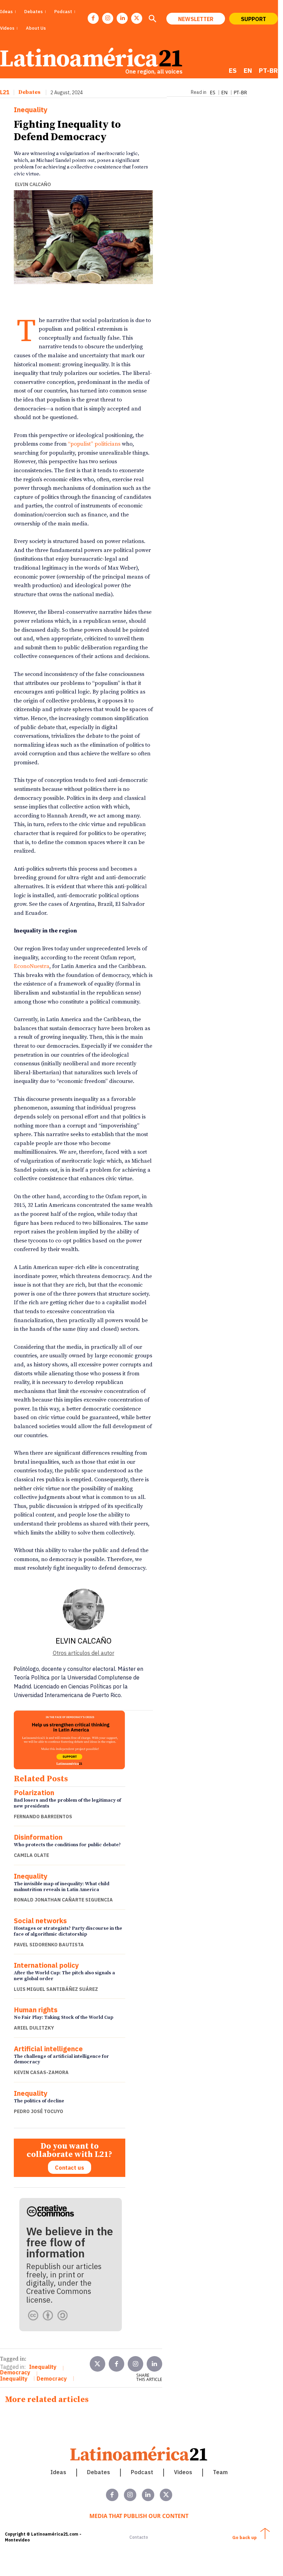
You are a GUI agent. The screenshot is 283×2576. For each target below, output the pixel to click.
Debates (29, 92)
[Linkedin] (122, 18)
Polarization (34, 1793)
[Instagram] (108, 18)
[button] (152, 19)
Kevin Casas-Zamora (41, 2072)
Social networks (40, 1921)
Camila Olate (31, 1855)
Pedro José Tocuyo (38, 2111)
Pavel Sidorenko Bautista (49, 1945)
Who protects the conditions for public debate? (67, 1845)
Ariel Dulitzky (34, 2028)
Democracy (15, 2372)
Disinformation (38, 1837)
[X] (137, 18)
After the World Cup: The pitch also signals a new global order (64, 1976)
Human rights (36, 2010)
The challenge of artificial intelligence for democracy (61, 2059)
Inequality (31, 110)
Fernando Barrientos (43, 1817)
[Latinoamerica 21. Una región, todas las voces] (139, 2454)
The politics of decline (39, 2101)
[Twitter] (97, 2364)
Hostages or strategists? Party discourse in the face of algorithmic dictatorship (68, 1931)
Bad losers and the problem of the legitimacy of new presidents (67, 1803)
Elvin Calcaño (33, 184)
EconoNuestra (32, 966)
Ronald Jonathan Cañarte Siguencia (63, 1900)
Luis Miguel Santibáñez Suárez (56, 1989)
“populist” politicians (94, 444)
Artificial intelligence (48, 2049)
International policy (46, 1965)
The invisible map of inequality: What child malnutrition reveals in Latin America (62, 1887)
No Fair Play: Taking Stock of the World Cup (64, 2017)
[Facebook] (93, 18)
